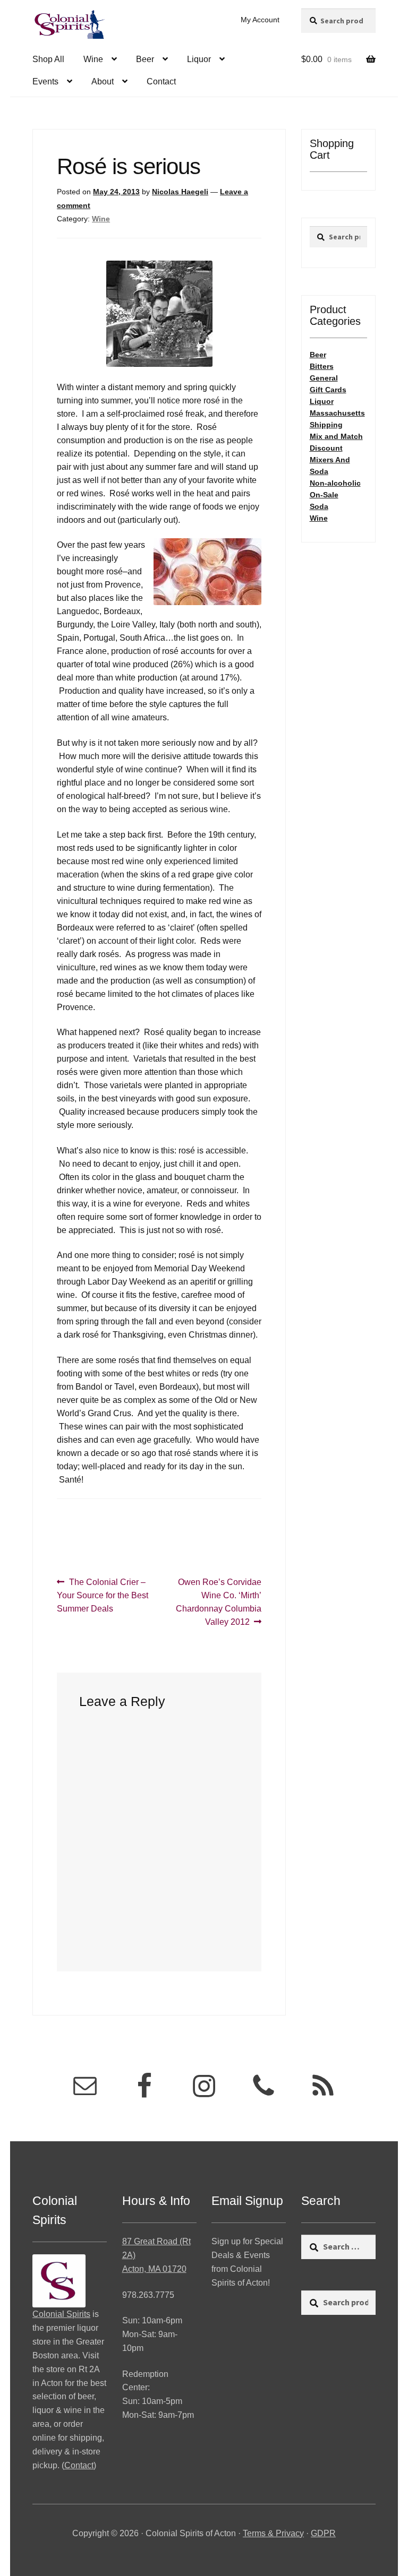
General (324, 378)
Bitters (322, 366)
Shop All (48, 59)
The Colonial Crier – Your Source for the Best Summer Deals (103, 1595)
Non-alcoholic (335, 483)
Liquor (199, 59)
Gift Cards (328, 390)
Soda (319, 506)
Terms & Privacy (273, 2533)
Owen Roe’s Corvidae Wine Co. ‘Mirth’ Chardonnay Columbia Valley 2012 (219, 1602)
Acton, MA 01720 (154, 2269)
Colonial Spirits (61, 2314)
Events (45, 81)
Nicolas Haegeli (180, 192)
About (103, 81)
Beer (145, 59)
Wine (93, 59)
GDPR (323, 2533)
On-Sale (324, 495)
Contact (161, 81)
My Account (260, 20)
